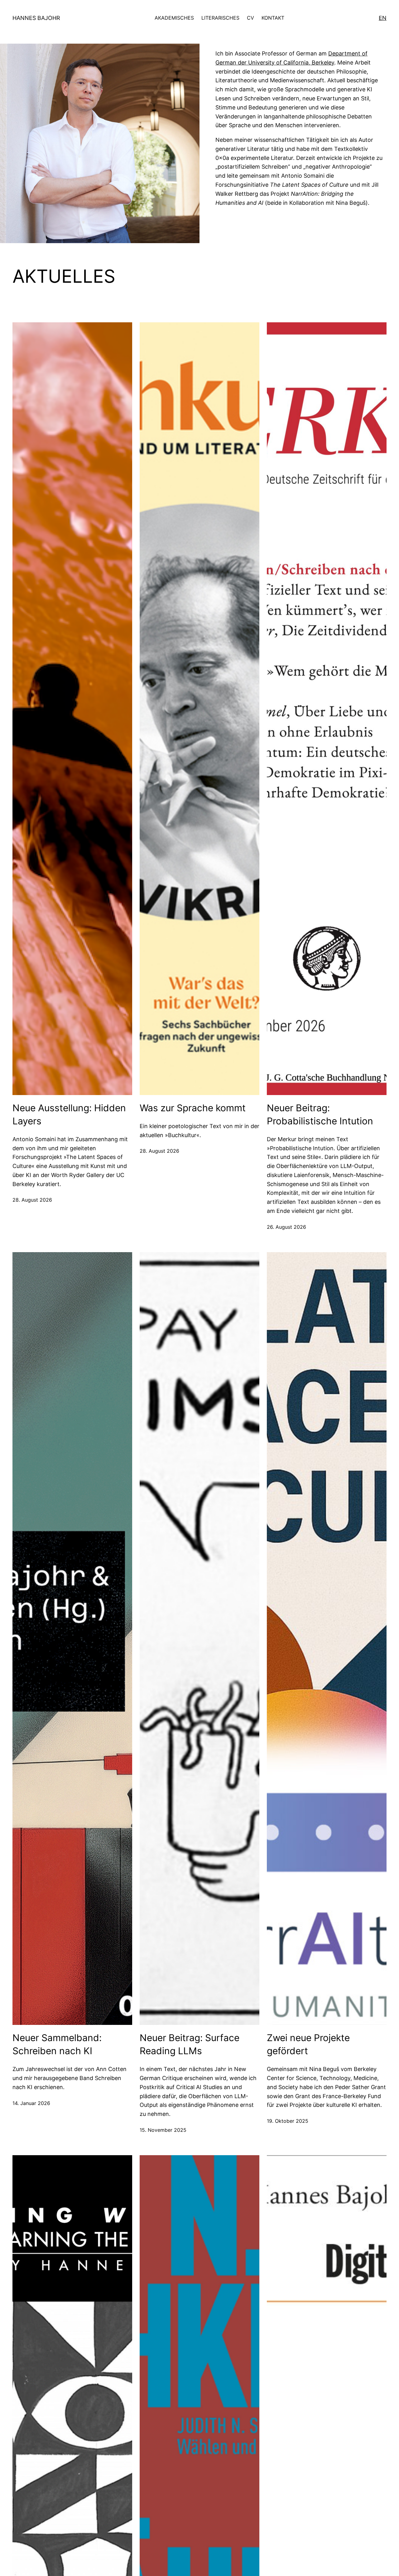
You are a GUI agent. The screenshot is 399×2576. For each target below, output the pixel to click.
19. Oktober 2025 (288, 2121)
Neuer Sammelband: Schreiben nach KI (57, 2044)
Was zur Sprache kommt (193, 1108)
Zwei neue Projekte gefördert (308, 2044)
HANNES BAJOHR (36, 18)
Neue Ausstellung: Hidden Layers (69, 1114)
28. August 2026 (32, 1200)
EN (383, 18)
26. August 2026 (286, 1227)
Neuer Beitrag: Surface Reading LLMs (190, 2044)
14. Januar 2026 (31, 2103)
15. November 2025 (163, 2130)
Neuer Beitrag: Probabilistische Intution (320, 1114)
